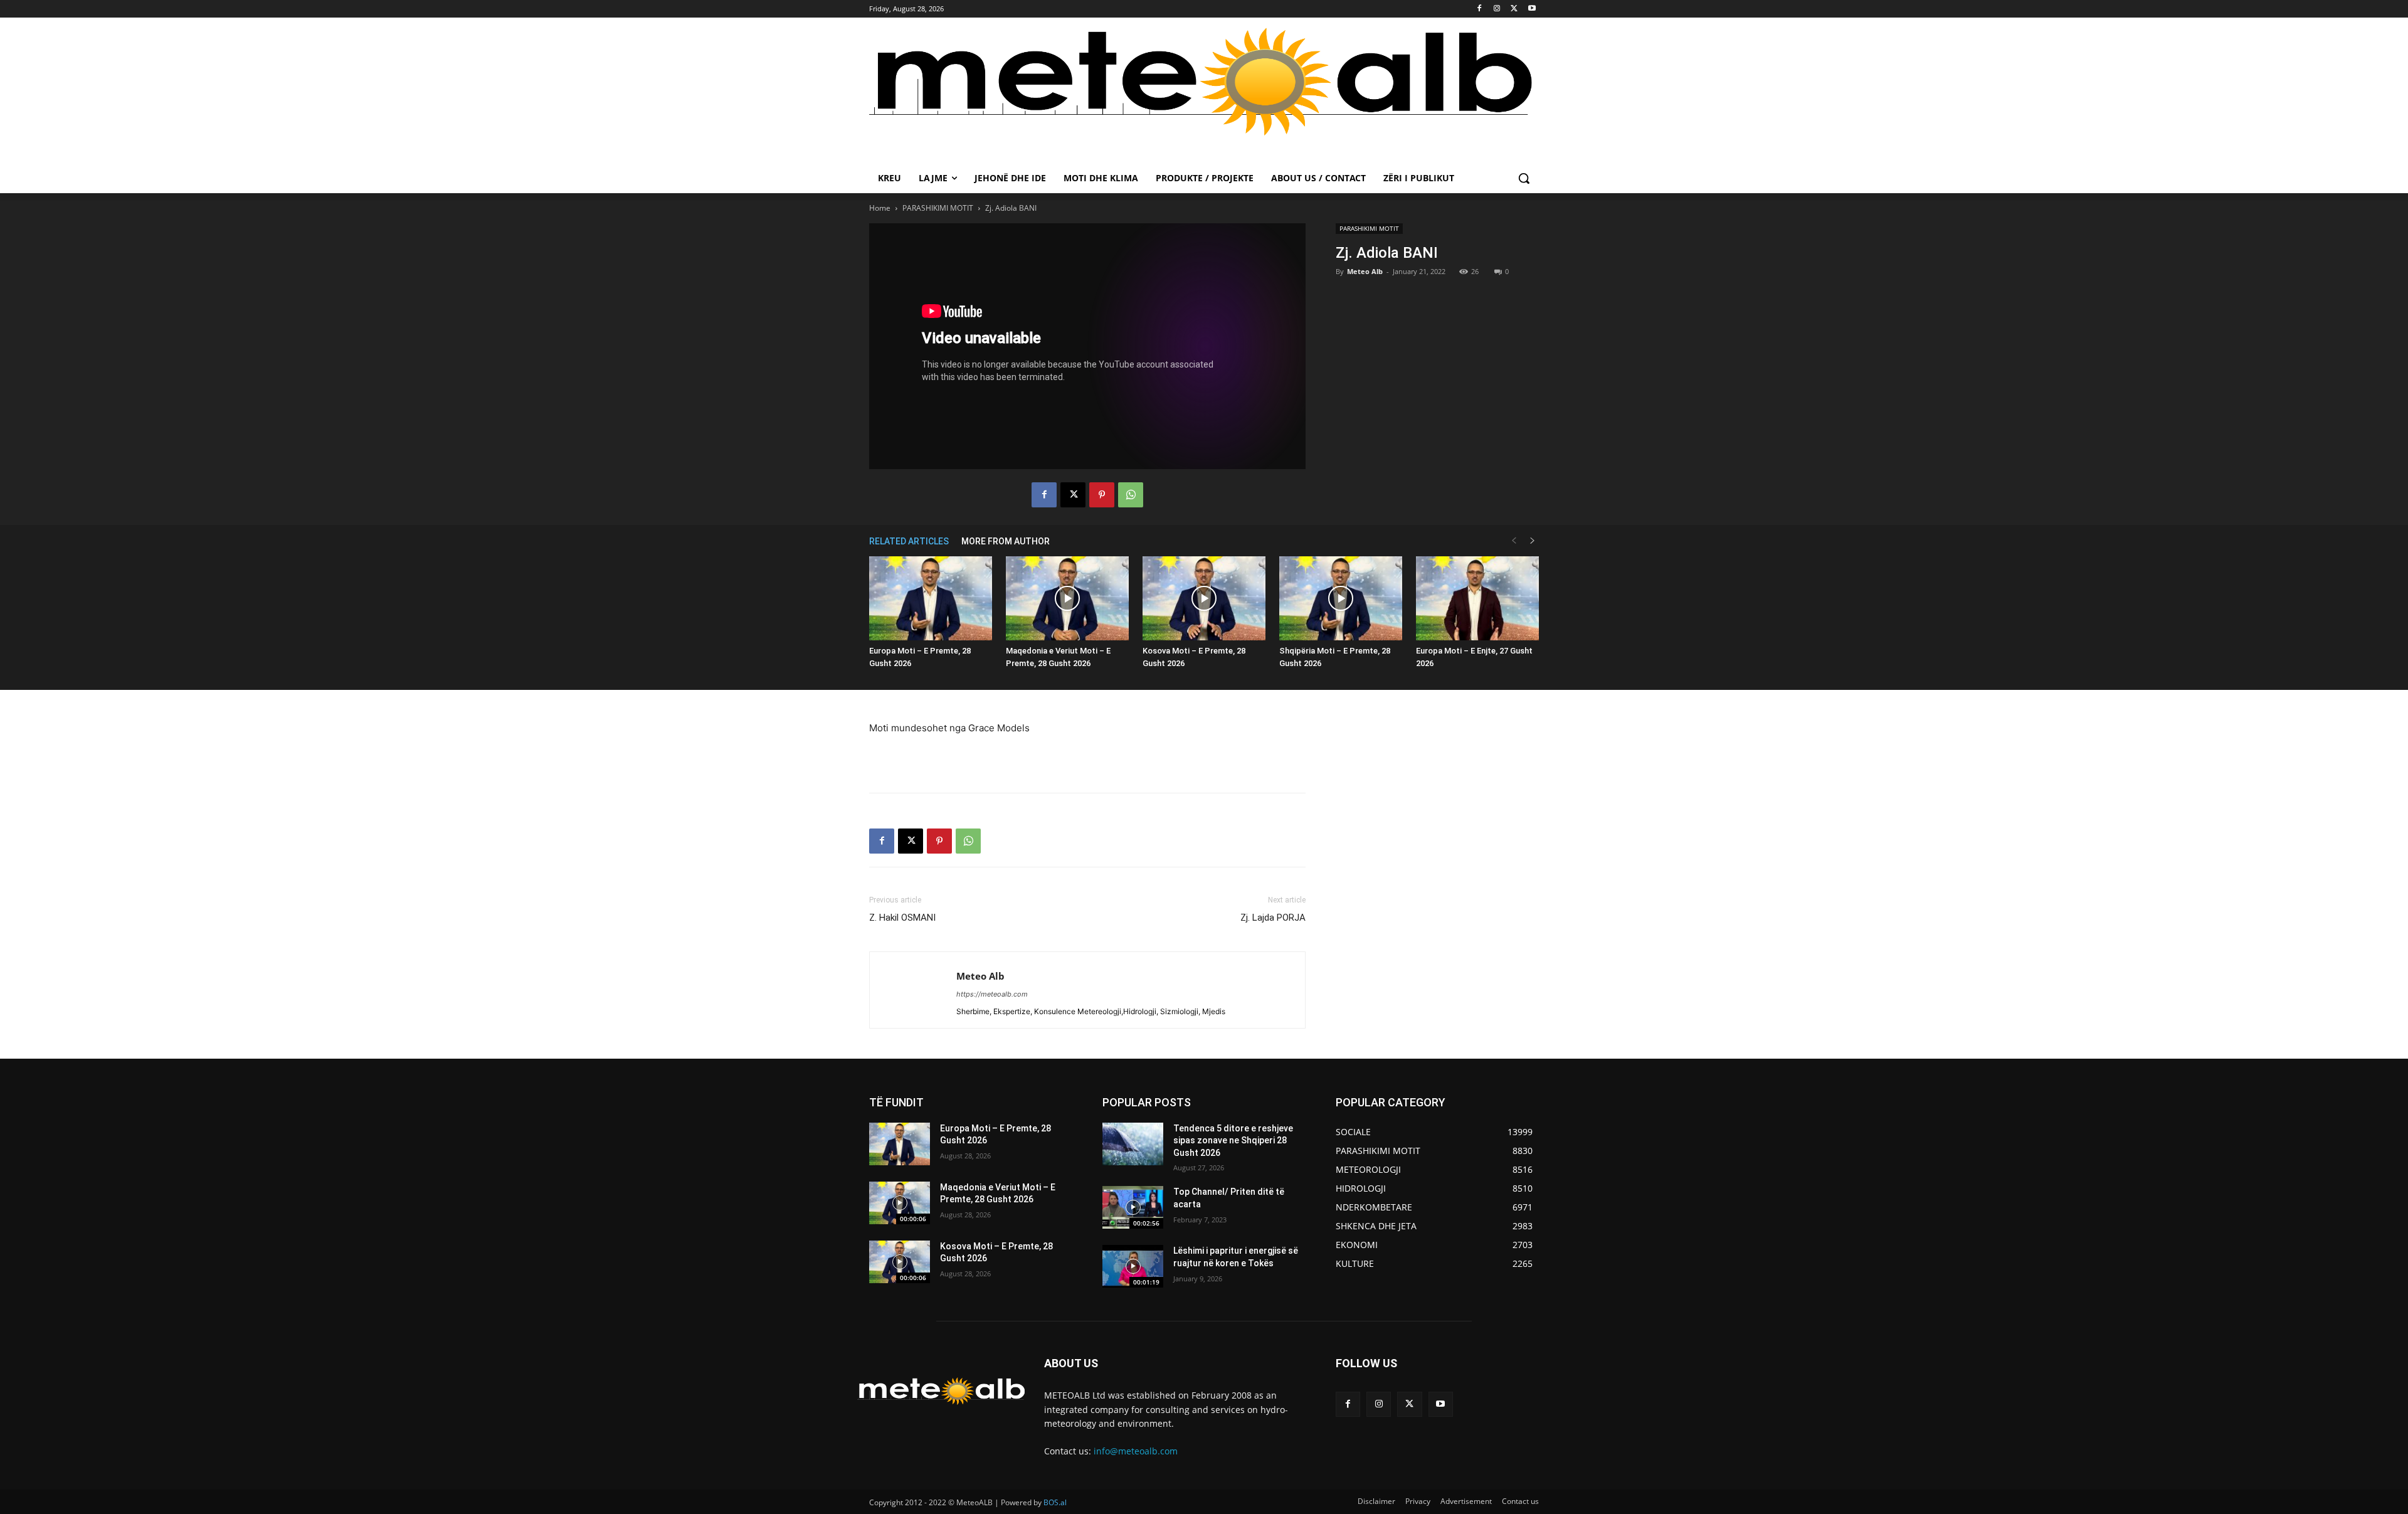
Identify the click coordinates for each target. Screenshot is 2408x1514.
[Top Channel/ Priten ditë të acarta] (1133, 1207)
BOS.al (1055, 1502)
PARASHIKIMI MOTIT (938, 208)
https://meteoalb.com (992, 994)
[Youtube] (1532, 9)
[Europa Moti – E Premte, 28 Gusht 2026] (931, 599)
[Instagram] (1497, 9)
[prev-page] (1514, 541)
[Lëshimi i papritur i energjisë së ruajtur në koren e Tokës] (1133, 1266)
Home (880, 208)
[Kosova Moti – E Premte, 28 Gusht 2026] (1204, 599)
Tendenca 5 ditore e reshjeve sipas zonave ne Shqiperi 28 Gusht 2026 (1233, 1141)
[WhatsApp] (1131, 495)
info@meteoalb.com (1136, 1451)
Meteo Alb (1365, 271)
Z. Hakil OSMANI (902, 918)
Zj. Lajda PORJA (1273, 918)
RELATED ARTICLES (909, 541)
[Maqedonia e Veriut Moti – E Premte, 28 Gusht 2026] (1067, 599)
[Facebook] (1480, 9)
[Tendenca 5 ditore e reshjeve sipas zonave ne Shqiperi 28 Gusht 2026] (1133, 1144)
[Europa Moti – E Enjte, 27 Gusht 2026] (1477, 599)
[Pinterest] (1102, 495)
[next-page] (1533, 541)
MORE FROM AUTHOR (1006, 541)
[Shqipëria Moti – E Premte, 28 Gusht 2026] (1341, 599)
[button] (1524, 178)
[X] (1514, 9)
